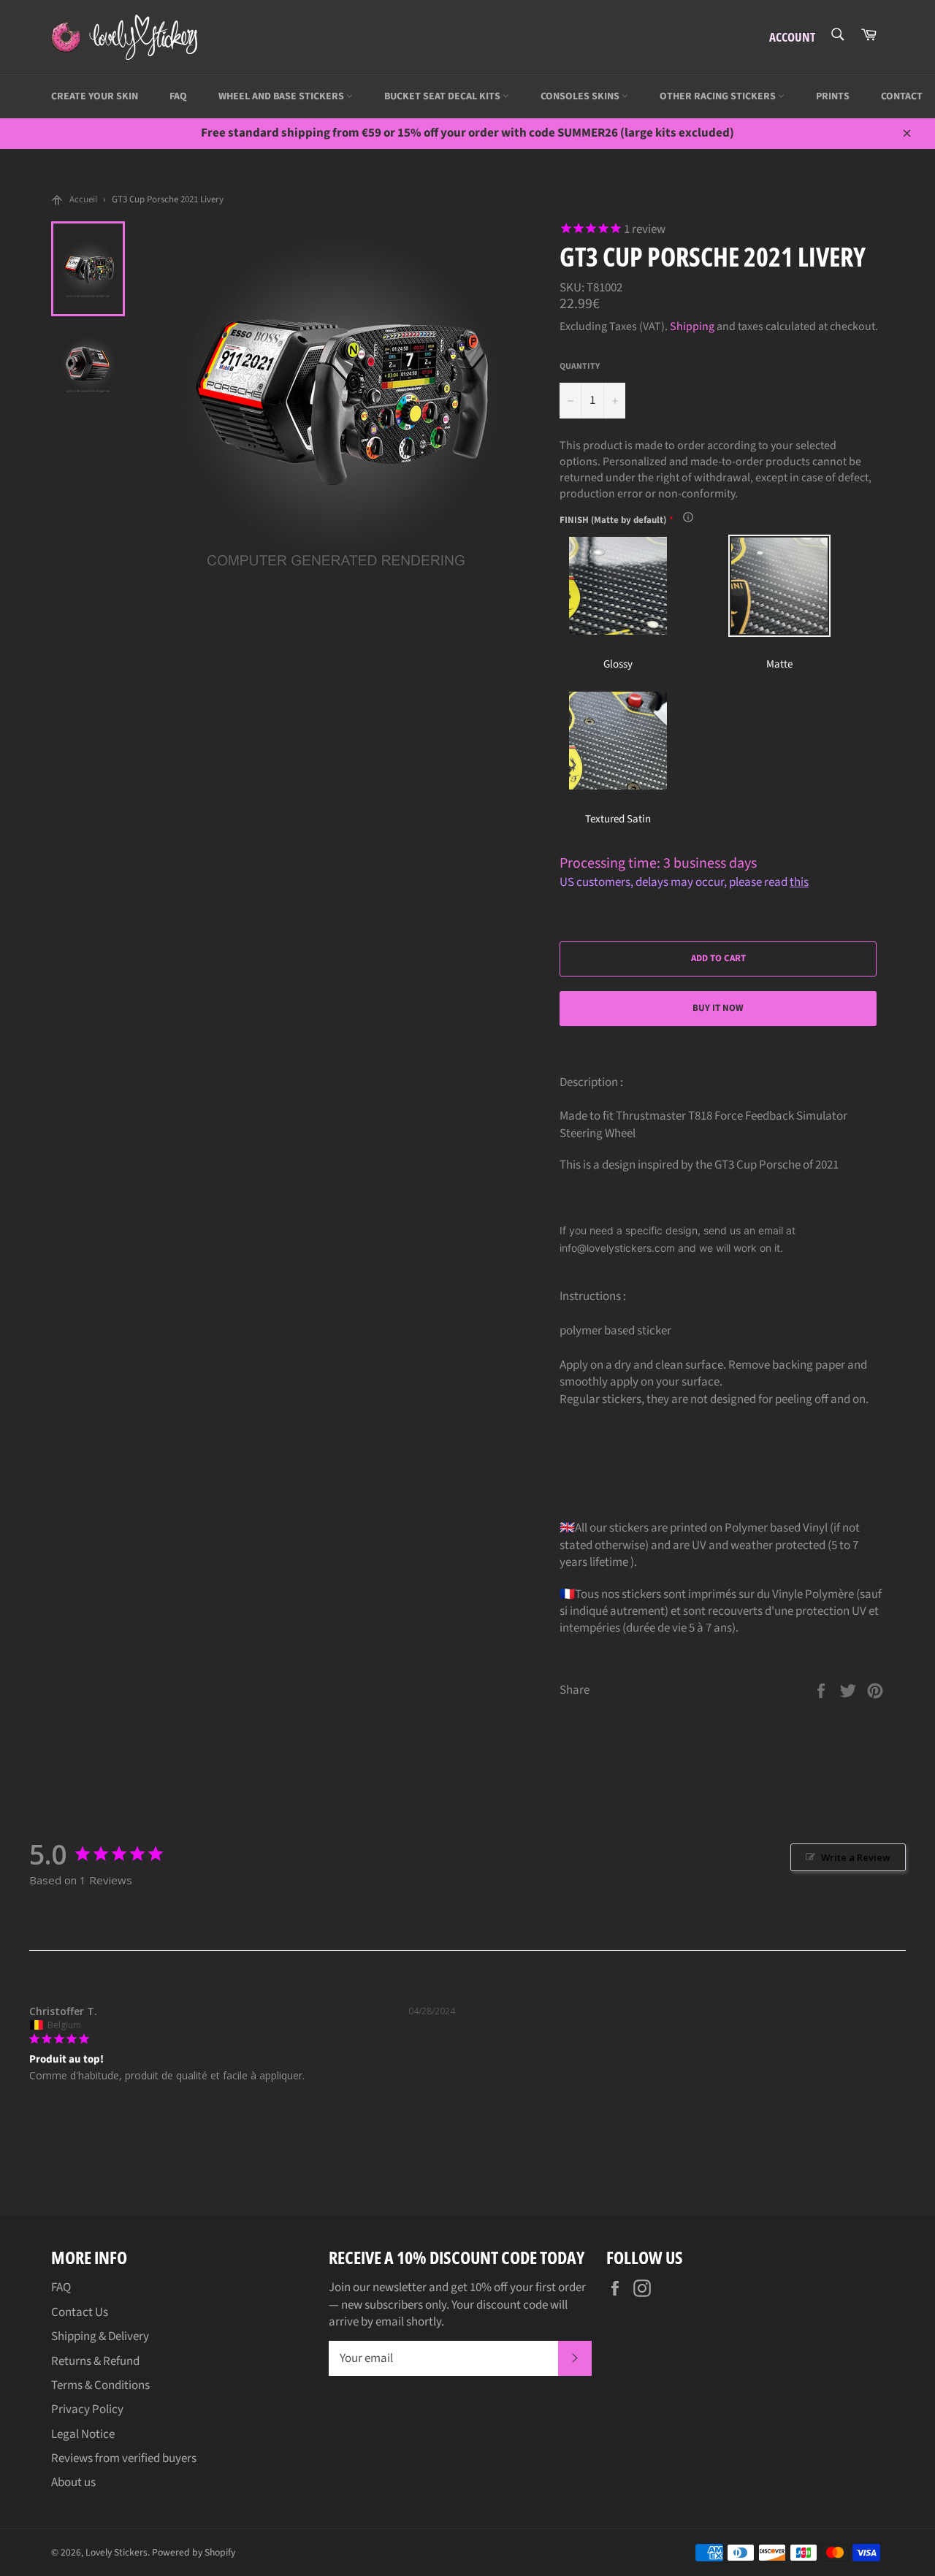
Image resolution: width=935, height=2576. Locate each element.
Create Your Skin (95, 96)
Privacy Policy (87, 2409)
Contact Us (80, 2312)
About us (73, 2483)
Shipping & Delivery (100, 2336)
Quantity (580, 367)
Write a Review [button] (856, 1857)
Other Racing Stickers (719, 96)
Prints (833, 96)
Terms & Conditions (100, 2385)
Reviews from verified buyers (124, 2458)
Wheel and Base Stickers (282, 96)
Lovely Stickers (117, 2552)
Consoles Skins (581, 96)
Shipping (692, 326)
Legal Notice (83, 2434)
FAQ (178, 96)
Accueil (83, 199)
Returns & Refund (95, 2361)
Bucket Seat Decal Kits (443, 96)
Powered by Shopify (194, 2552)
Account (792, 37)
